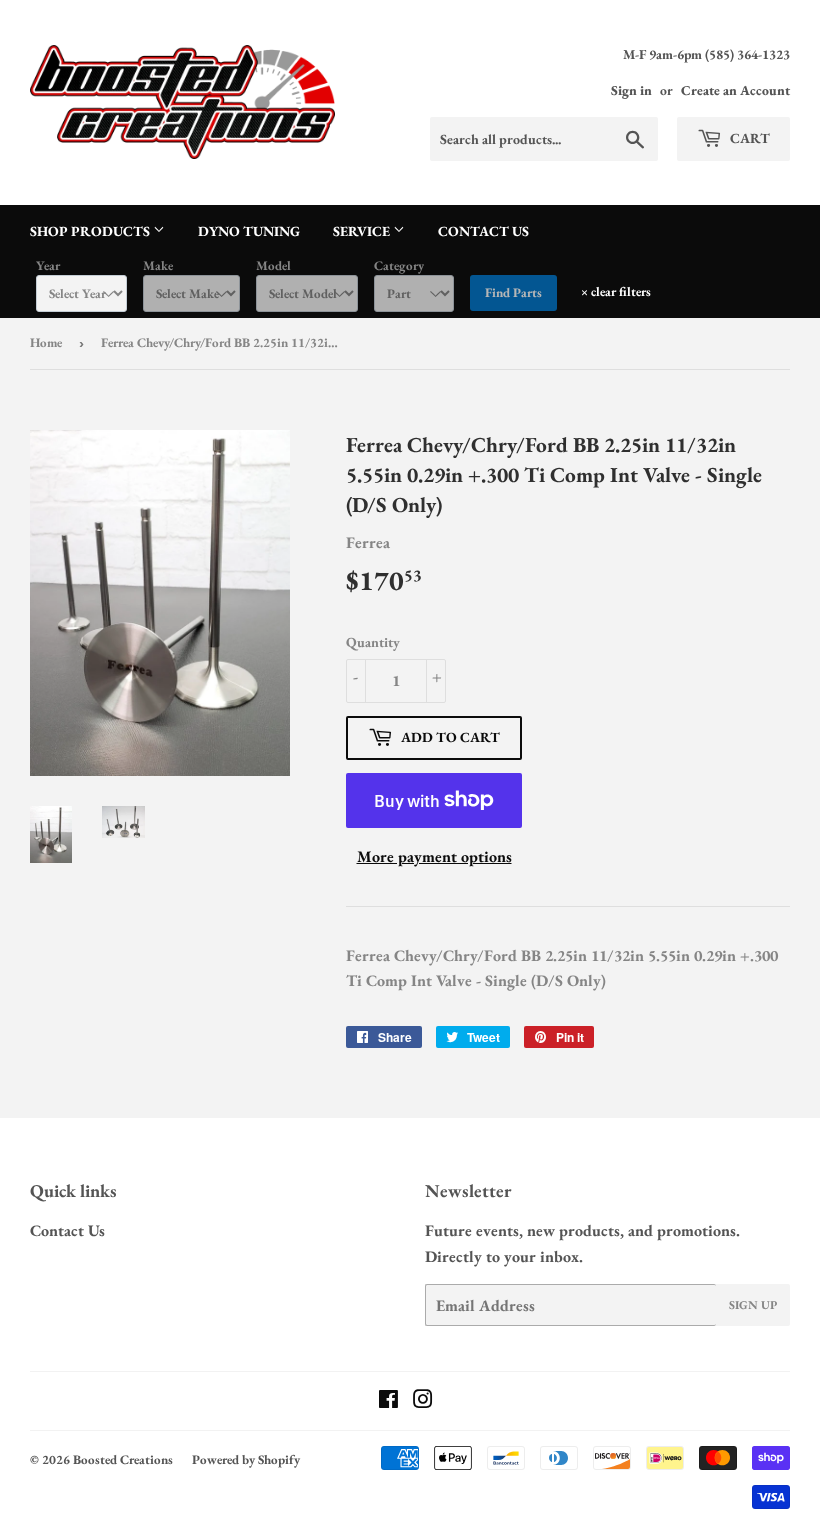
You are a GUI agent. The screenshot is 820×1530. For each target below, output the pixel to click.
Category (399, 265)
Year (48, 265)
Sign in (631, 90)
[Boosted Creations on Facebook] (388, 1401)
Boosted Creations (123, 1459)
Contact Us (483, 231)
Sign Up (753, 1305)
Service (363, 231)
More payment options (434, 856)
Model (273, 265)
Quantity (373, 642)
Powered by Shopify (246, 1459)
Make (158, 265)
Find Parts (513, 292)
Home (46, 342)
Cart (748, 138)
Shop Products (91, 231)
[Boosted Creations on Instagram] (423, 1401)
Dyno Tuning (249, 231)
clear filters (616, 291)
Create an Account (735, 90)
